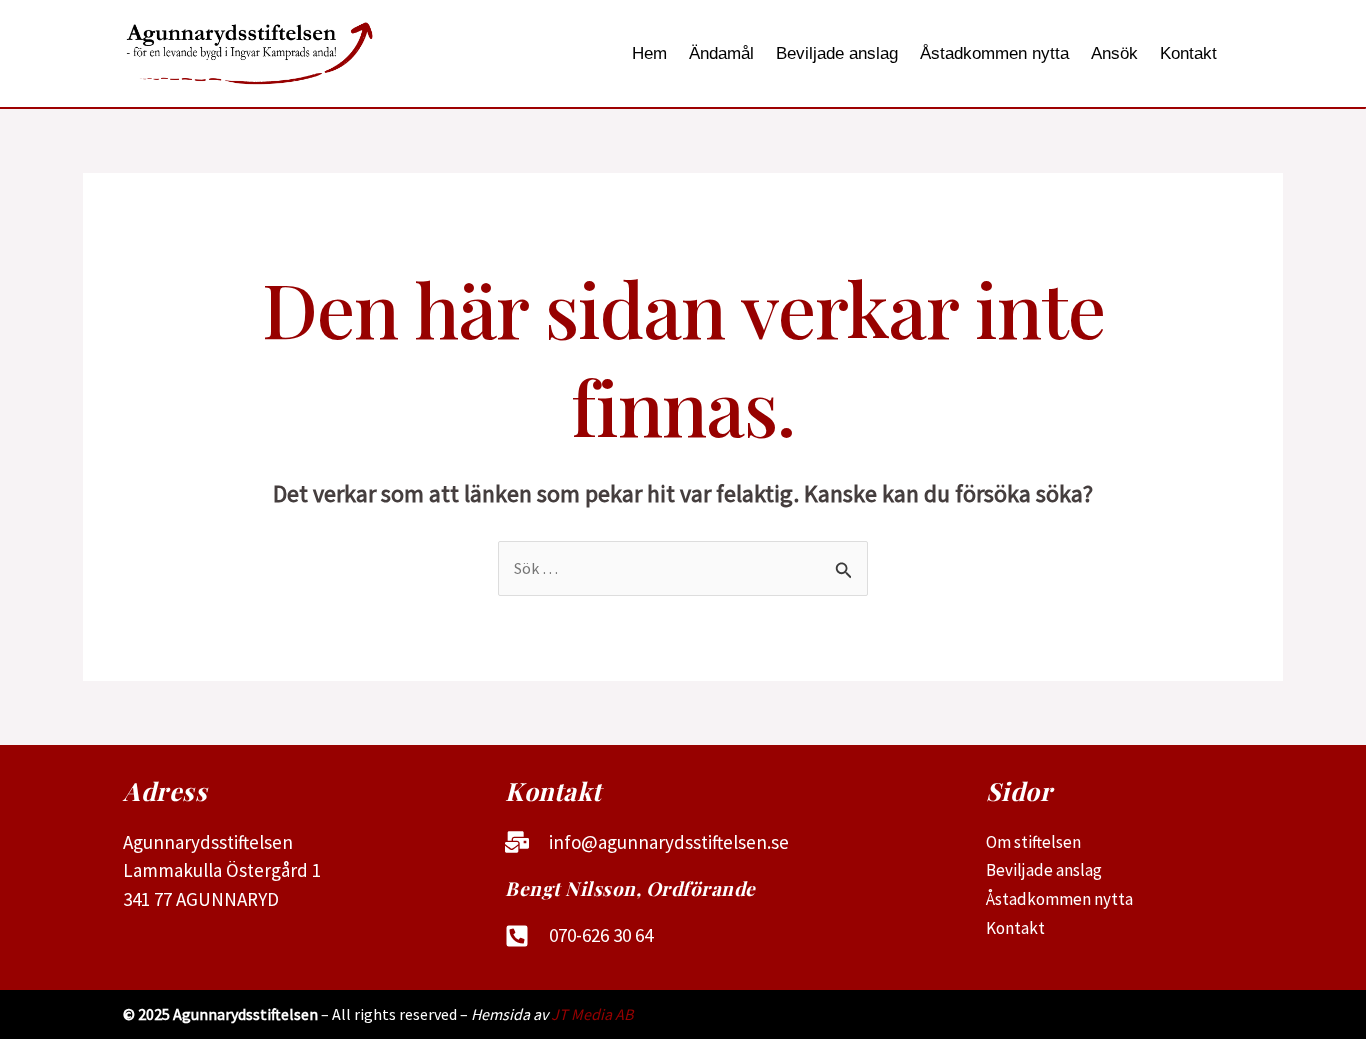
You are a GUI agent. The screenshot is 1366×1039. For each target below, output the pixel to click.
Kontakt (1188, 53)
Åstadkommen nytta (994, 53)
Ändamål (721, 53)
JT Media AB (592, 1014)
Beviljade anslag (837, 53)
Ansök (1114, 53)
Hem (649, 53)
